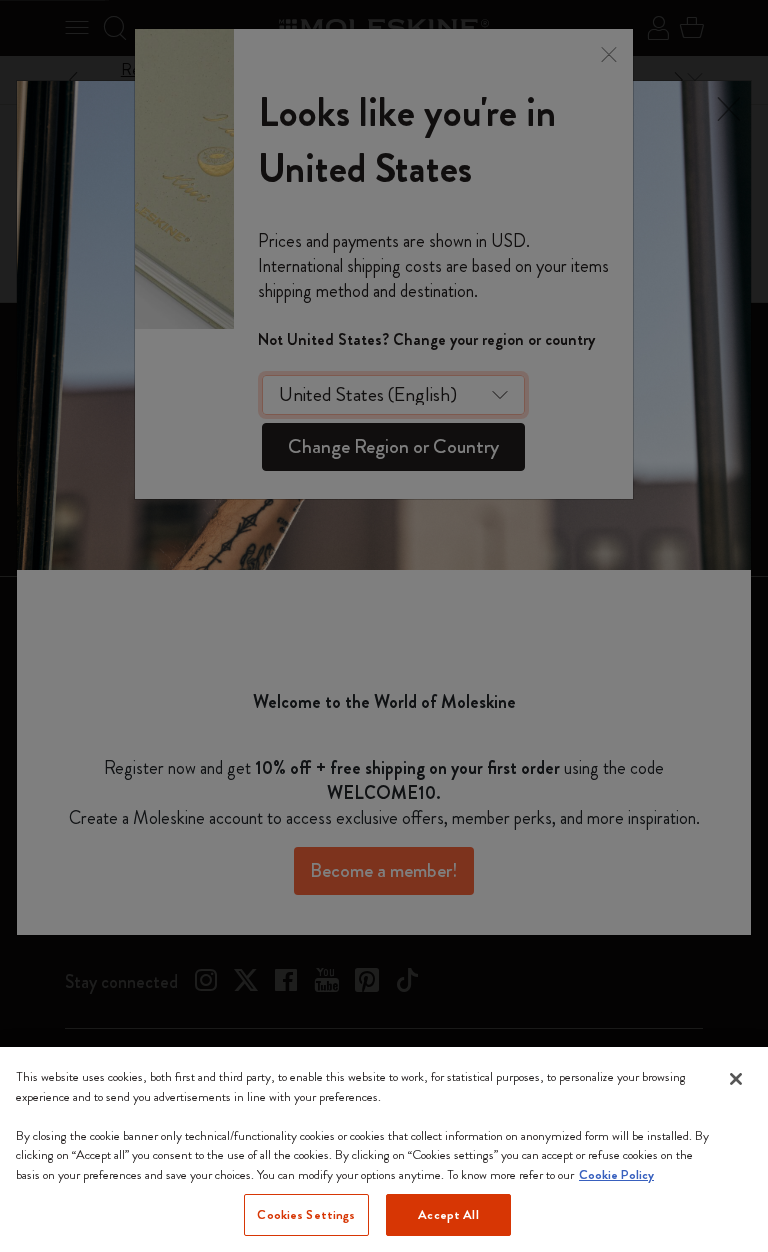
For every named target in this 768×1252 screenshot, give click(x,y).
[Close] (736, 1079)
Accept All (448, 1214)
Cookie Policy (616, 1174)
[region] (384, 1149)
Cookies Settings (306, 1214)
